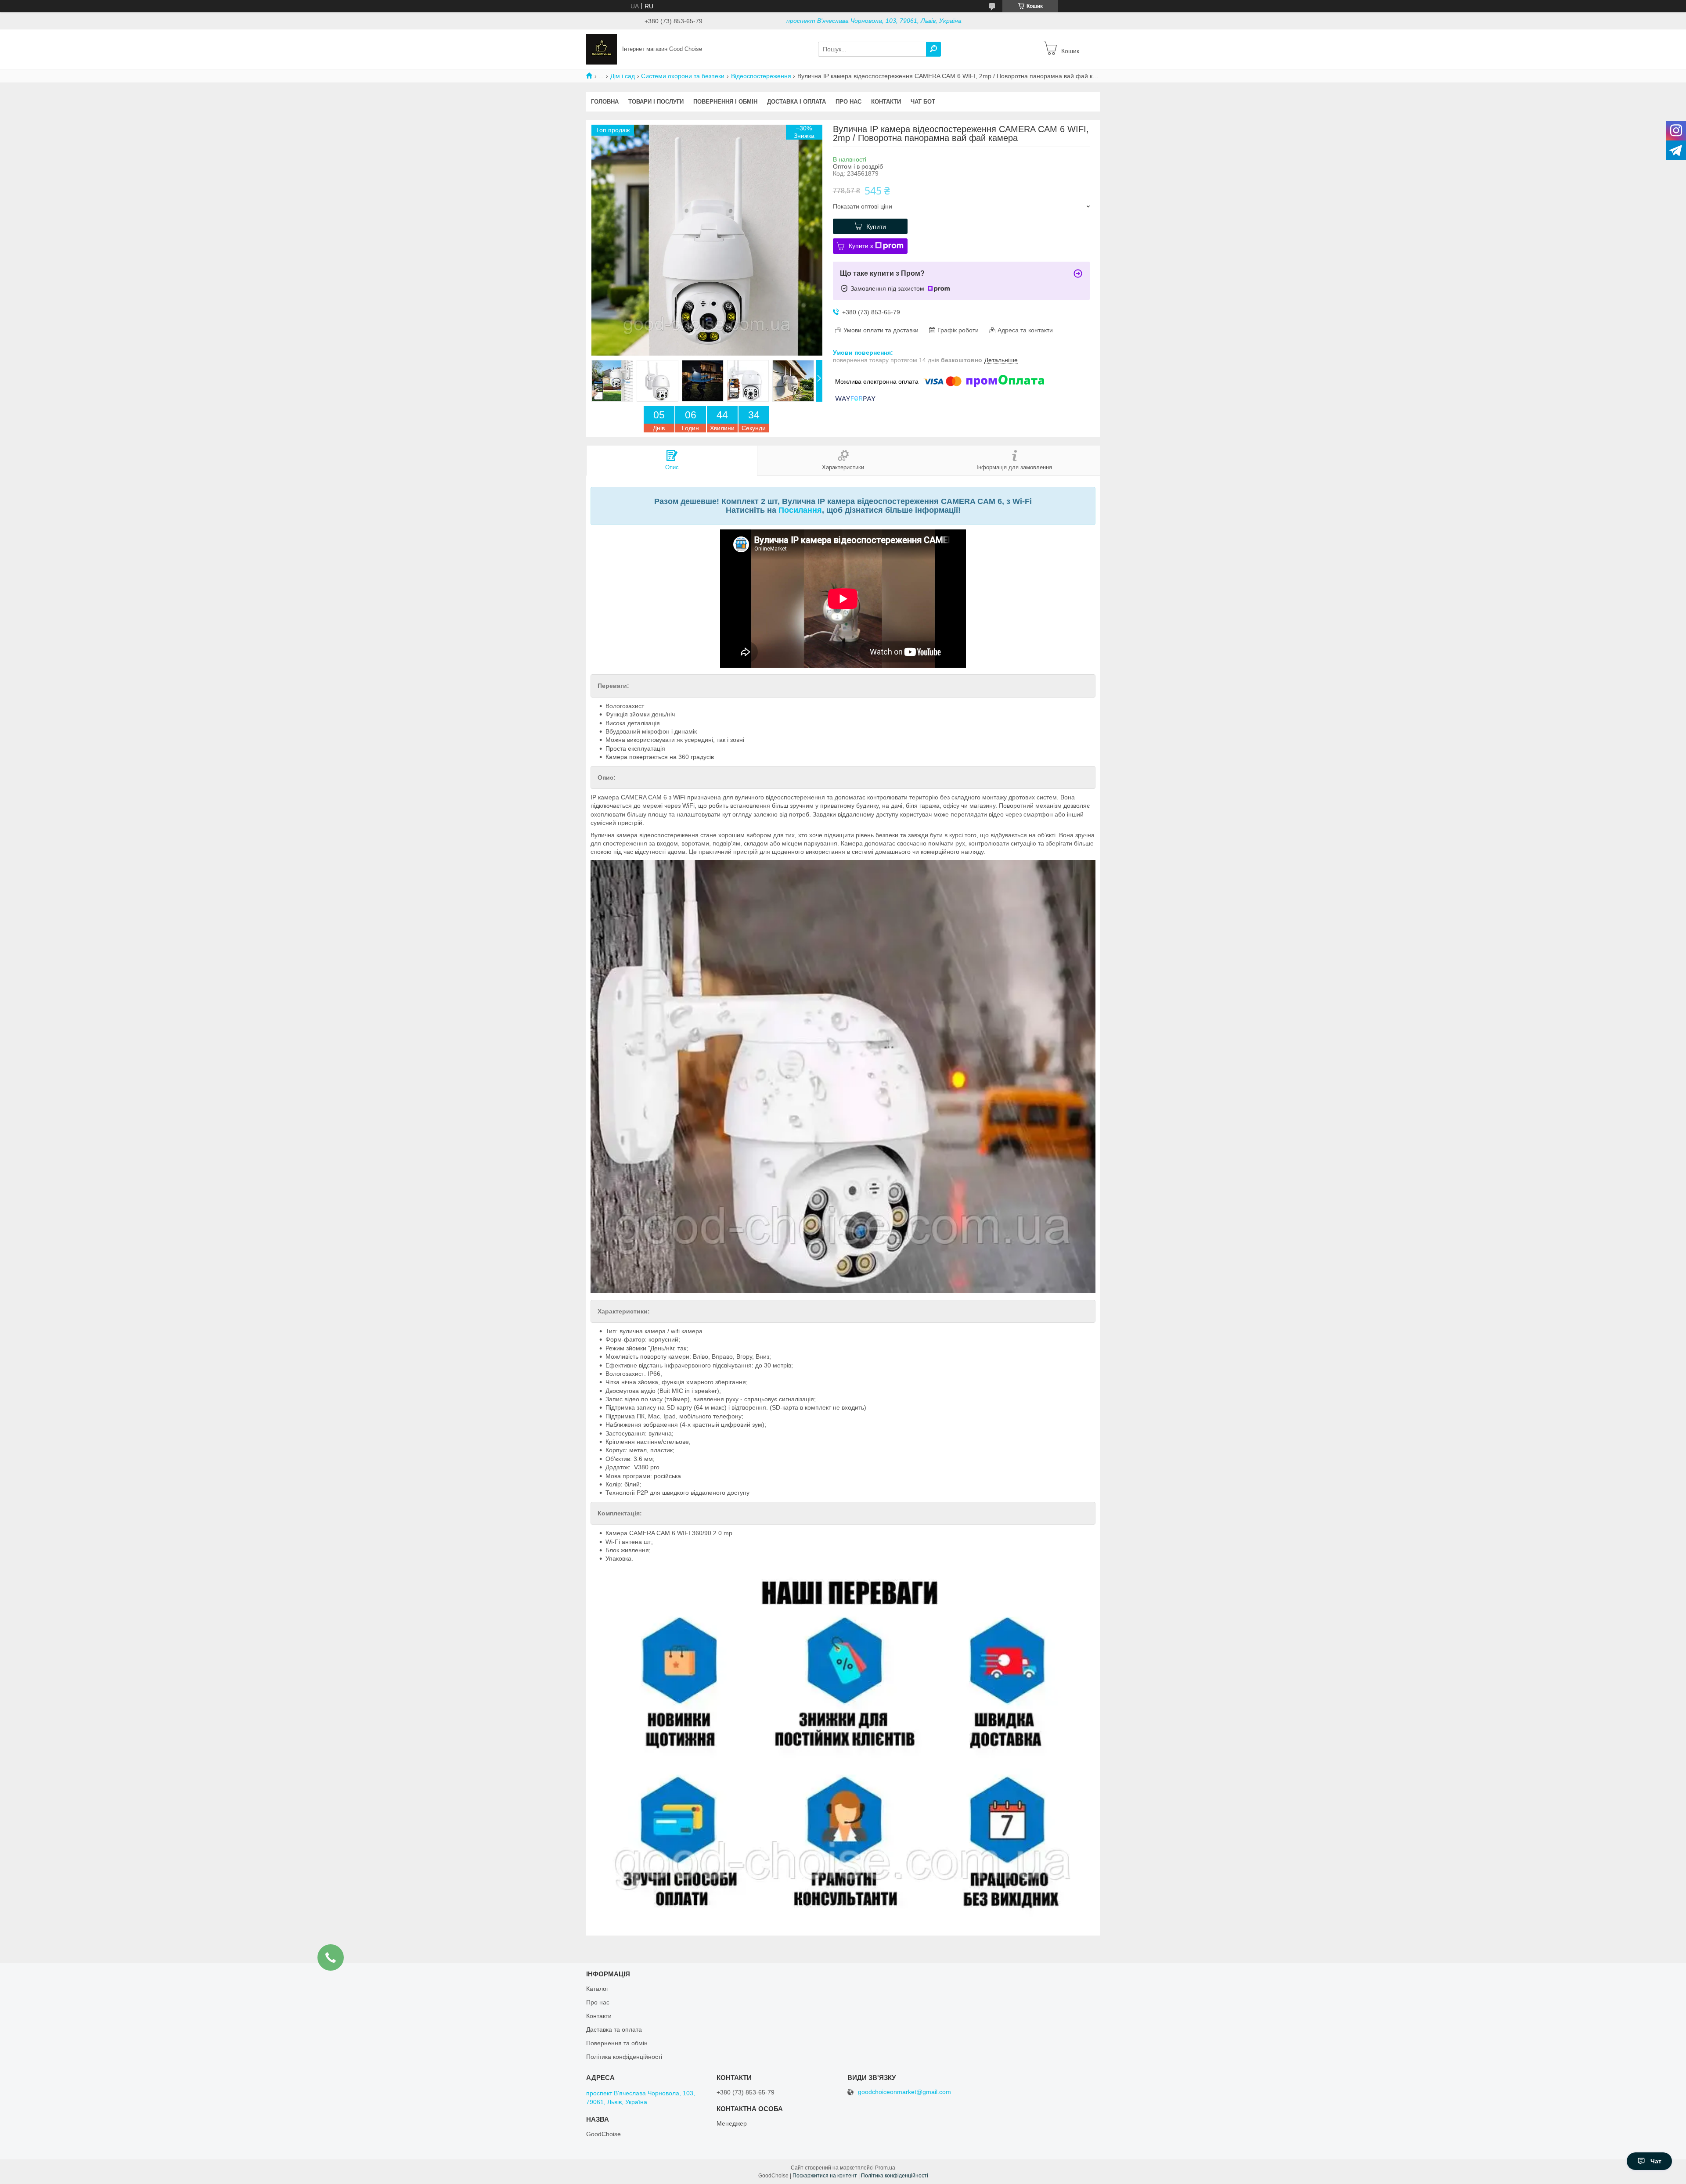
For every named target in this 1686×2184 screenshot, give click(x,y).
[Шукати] (933, 49)
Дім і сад (623, 76)
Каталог (597, 1989)
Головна (605, 102)
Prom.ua (885, 2168)
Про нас (848, 102)
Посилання (800, 510)
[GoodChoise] (602, 49)
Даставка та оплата (614, 2029)
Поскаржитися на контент (825, 2176)
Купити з (861, 246)
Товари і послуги (656, 102)
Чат (1656, 2161)
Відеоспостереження (761, 76)
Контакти (886, 102)
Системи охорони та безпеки (683, 76)
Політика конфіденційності (624, 2057)
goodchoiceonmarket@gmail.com (904, 2092)
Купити (876, 227)
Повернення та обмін (617, 2043)
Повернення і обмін (725, 102)
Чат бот (923, 102)
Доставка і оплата (796, 102)
